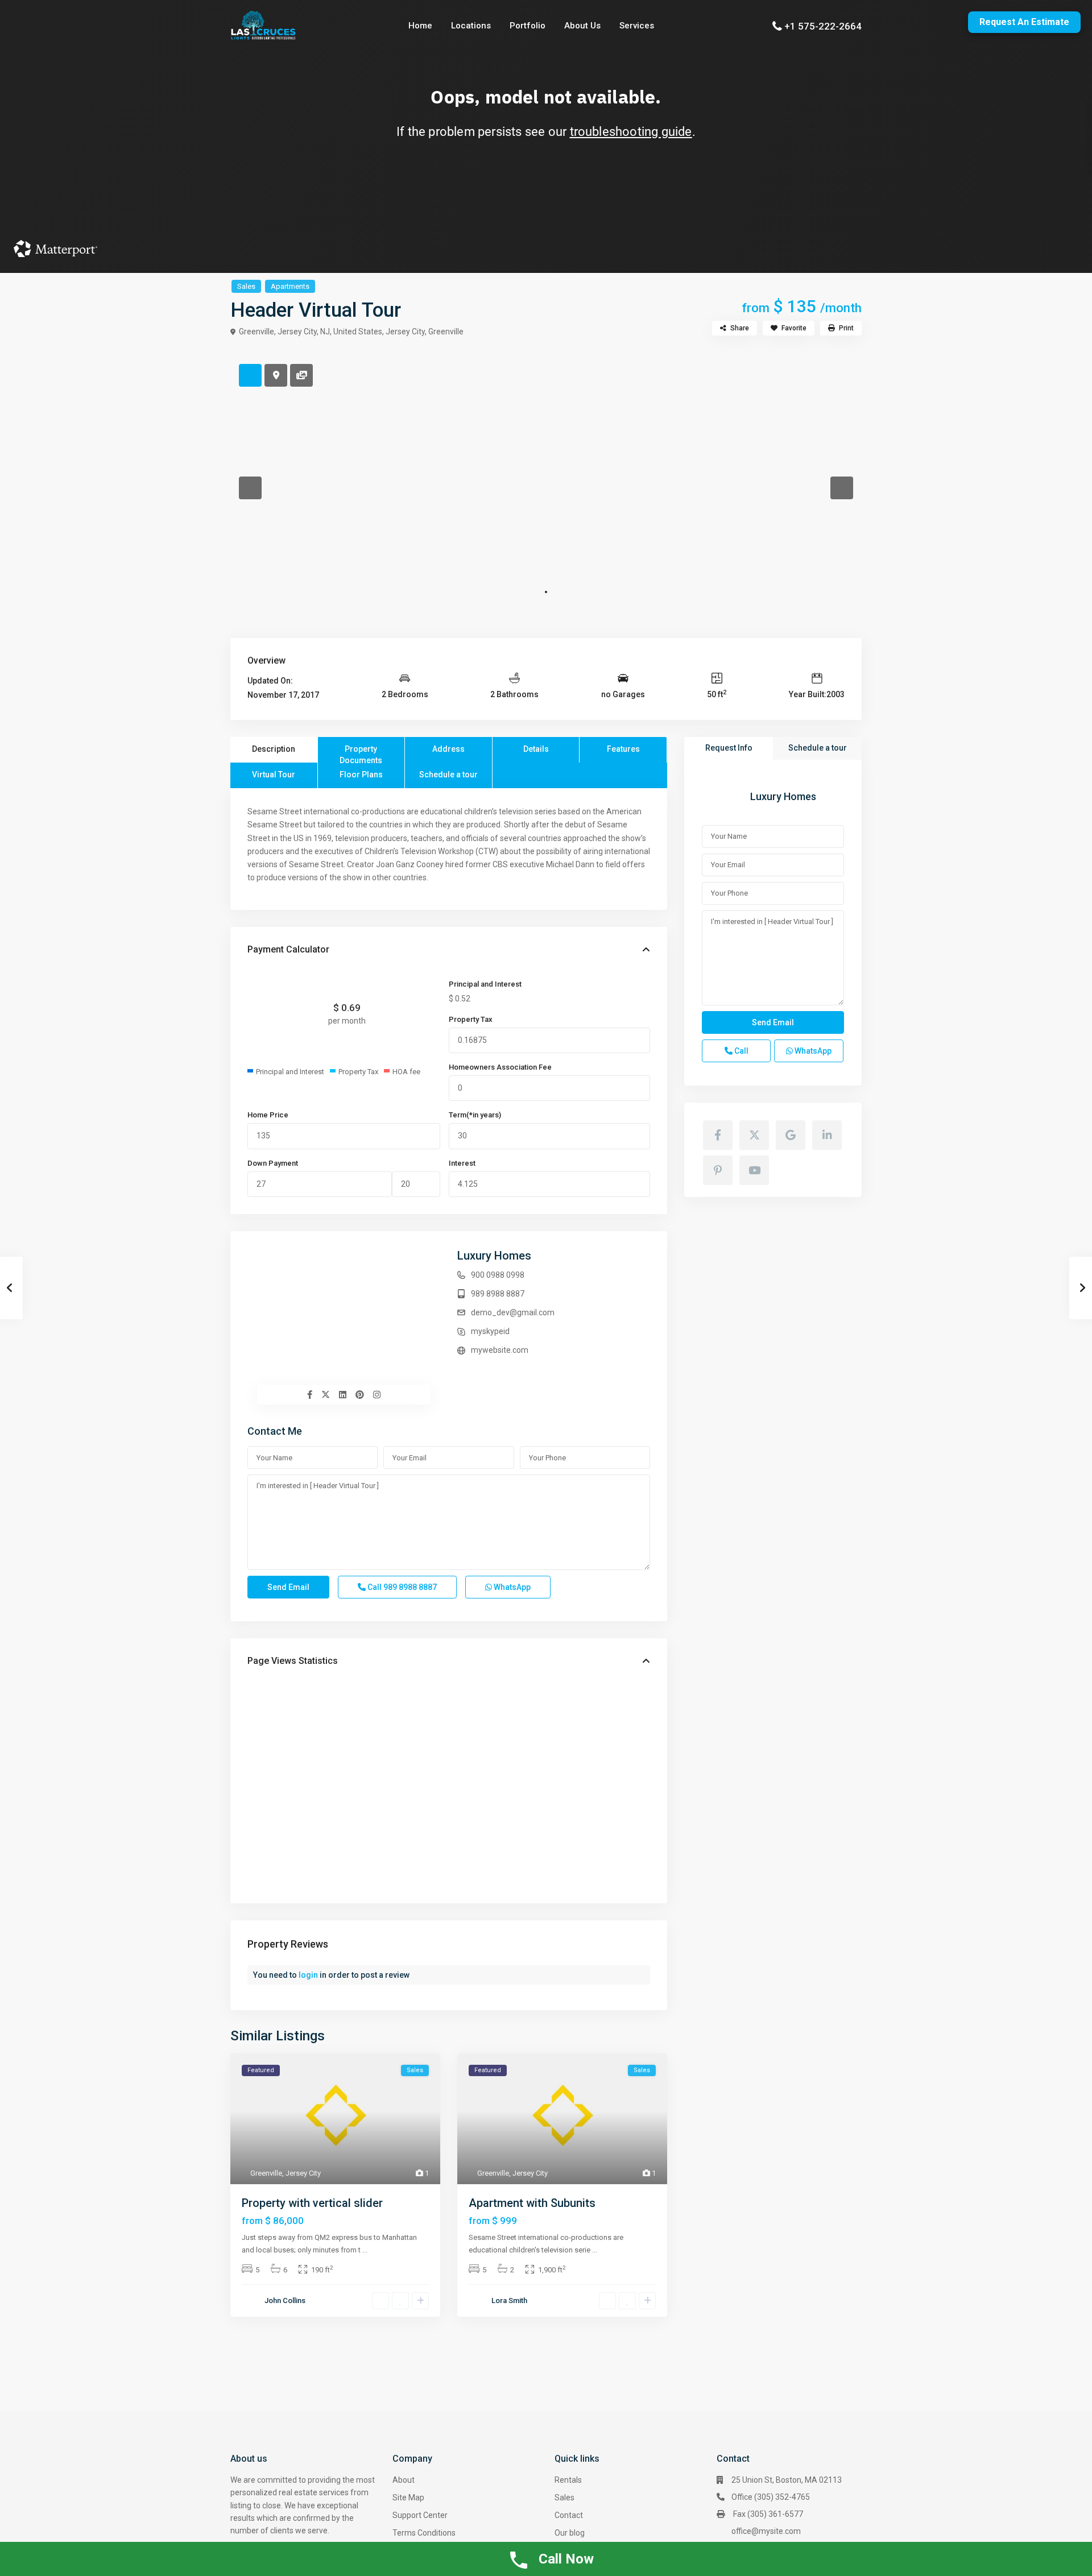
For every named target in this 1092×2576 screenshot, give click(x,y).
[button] (250, 488)
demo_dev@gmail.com (513, 1312)
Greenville (446, 332)
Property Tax (471, 1019)
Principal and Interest (485, 984)
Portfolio (528, 26)
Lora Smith (509, 2300)
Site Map (408, 2498)
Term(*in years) (475, 1115)
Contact (569, 2515)
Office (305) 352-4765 (771, 2497)
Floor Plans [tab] (361, 775)
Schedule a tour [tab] (448, 775)
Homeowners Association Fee (500, 1067)
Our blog (570, 2533)
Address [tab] (448, 749)
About (404, 2480)
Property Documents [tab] (361, 753)
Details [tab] (536, 749)
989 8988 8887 (498, 1294)
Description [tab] (274, 749)
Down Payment (273, 1163)
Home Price (268, 1115)
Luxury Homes (494, 1256)
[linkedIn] (827, 1135)
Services (637, 26)
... (365, 2250)
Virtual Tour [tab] (274, 775)
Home (420, 26)
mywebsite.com (500, 1350)
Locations (471, 26)
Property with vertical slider (312, 2203)
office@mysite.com (766, 2531)
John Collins (285, 2300)
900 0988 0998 (498, 1275)
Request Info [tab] (729, 748)
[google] (791, 1135)
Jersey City (405, 332)
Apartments (290, 286)
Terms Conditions (424, 2533)
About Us (582, 26)
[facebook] (718, 1135)
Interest (462, 1163)
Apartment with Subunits (532, 2203)
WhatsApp (511, 1587)
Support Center (420, 2515)
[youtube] (754, 1170)
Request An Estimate (1024, 22)
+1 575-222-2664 (823, 26)
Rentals (568, 2480)
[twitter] (754, 1135)
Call (401, 1587)
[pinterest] (718, 1170)
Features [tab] (623, 749)
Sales (246, 286)
